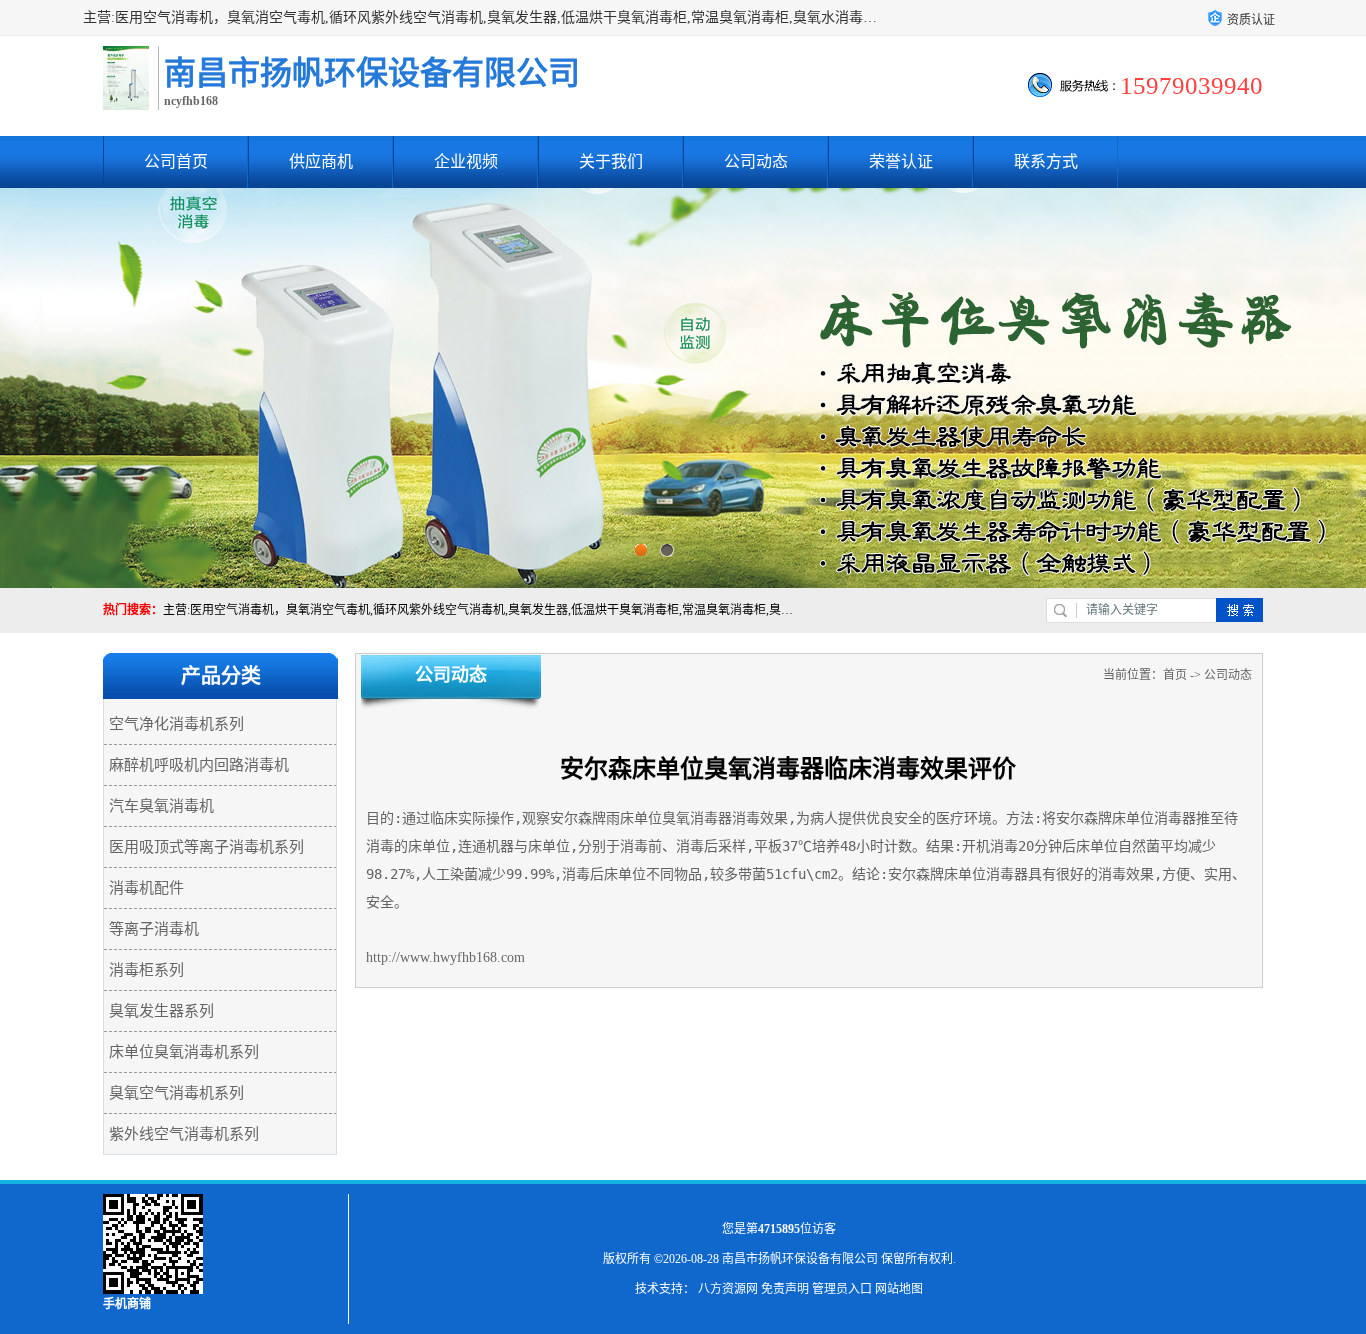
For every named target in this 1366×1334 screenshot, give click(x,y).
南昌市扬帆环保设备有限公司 (800, 1259)
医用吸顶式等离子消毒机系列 (206, 847)
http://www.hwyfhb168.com (445, 957)
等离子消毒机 (154, 929)
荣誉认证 (901, 161)
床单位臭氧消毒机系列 (184, 1052)
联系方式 (1046, 161)
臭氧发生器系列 (161, 1011)
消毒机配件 (146, 888)
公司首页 (176, 161)
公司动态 (756, 161)
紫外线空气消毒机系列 (184, 1134)
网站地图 (899, 1289)
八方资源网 (728, 1289)
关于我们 (611, 161)
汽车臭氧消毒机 (161, 806)
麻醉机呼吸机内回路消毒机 (199, 765)
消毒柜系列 (146, 970)
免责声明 (785, 1289)
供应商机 (321, 161)
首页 (1175, 675)
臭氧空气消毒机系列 (176, 1093)
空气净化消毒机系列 (176, 724)
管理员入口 (842, 1289)
